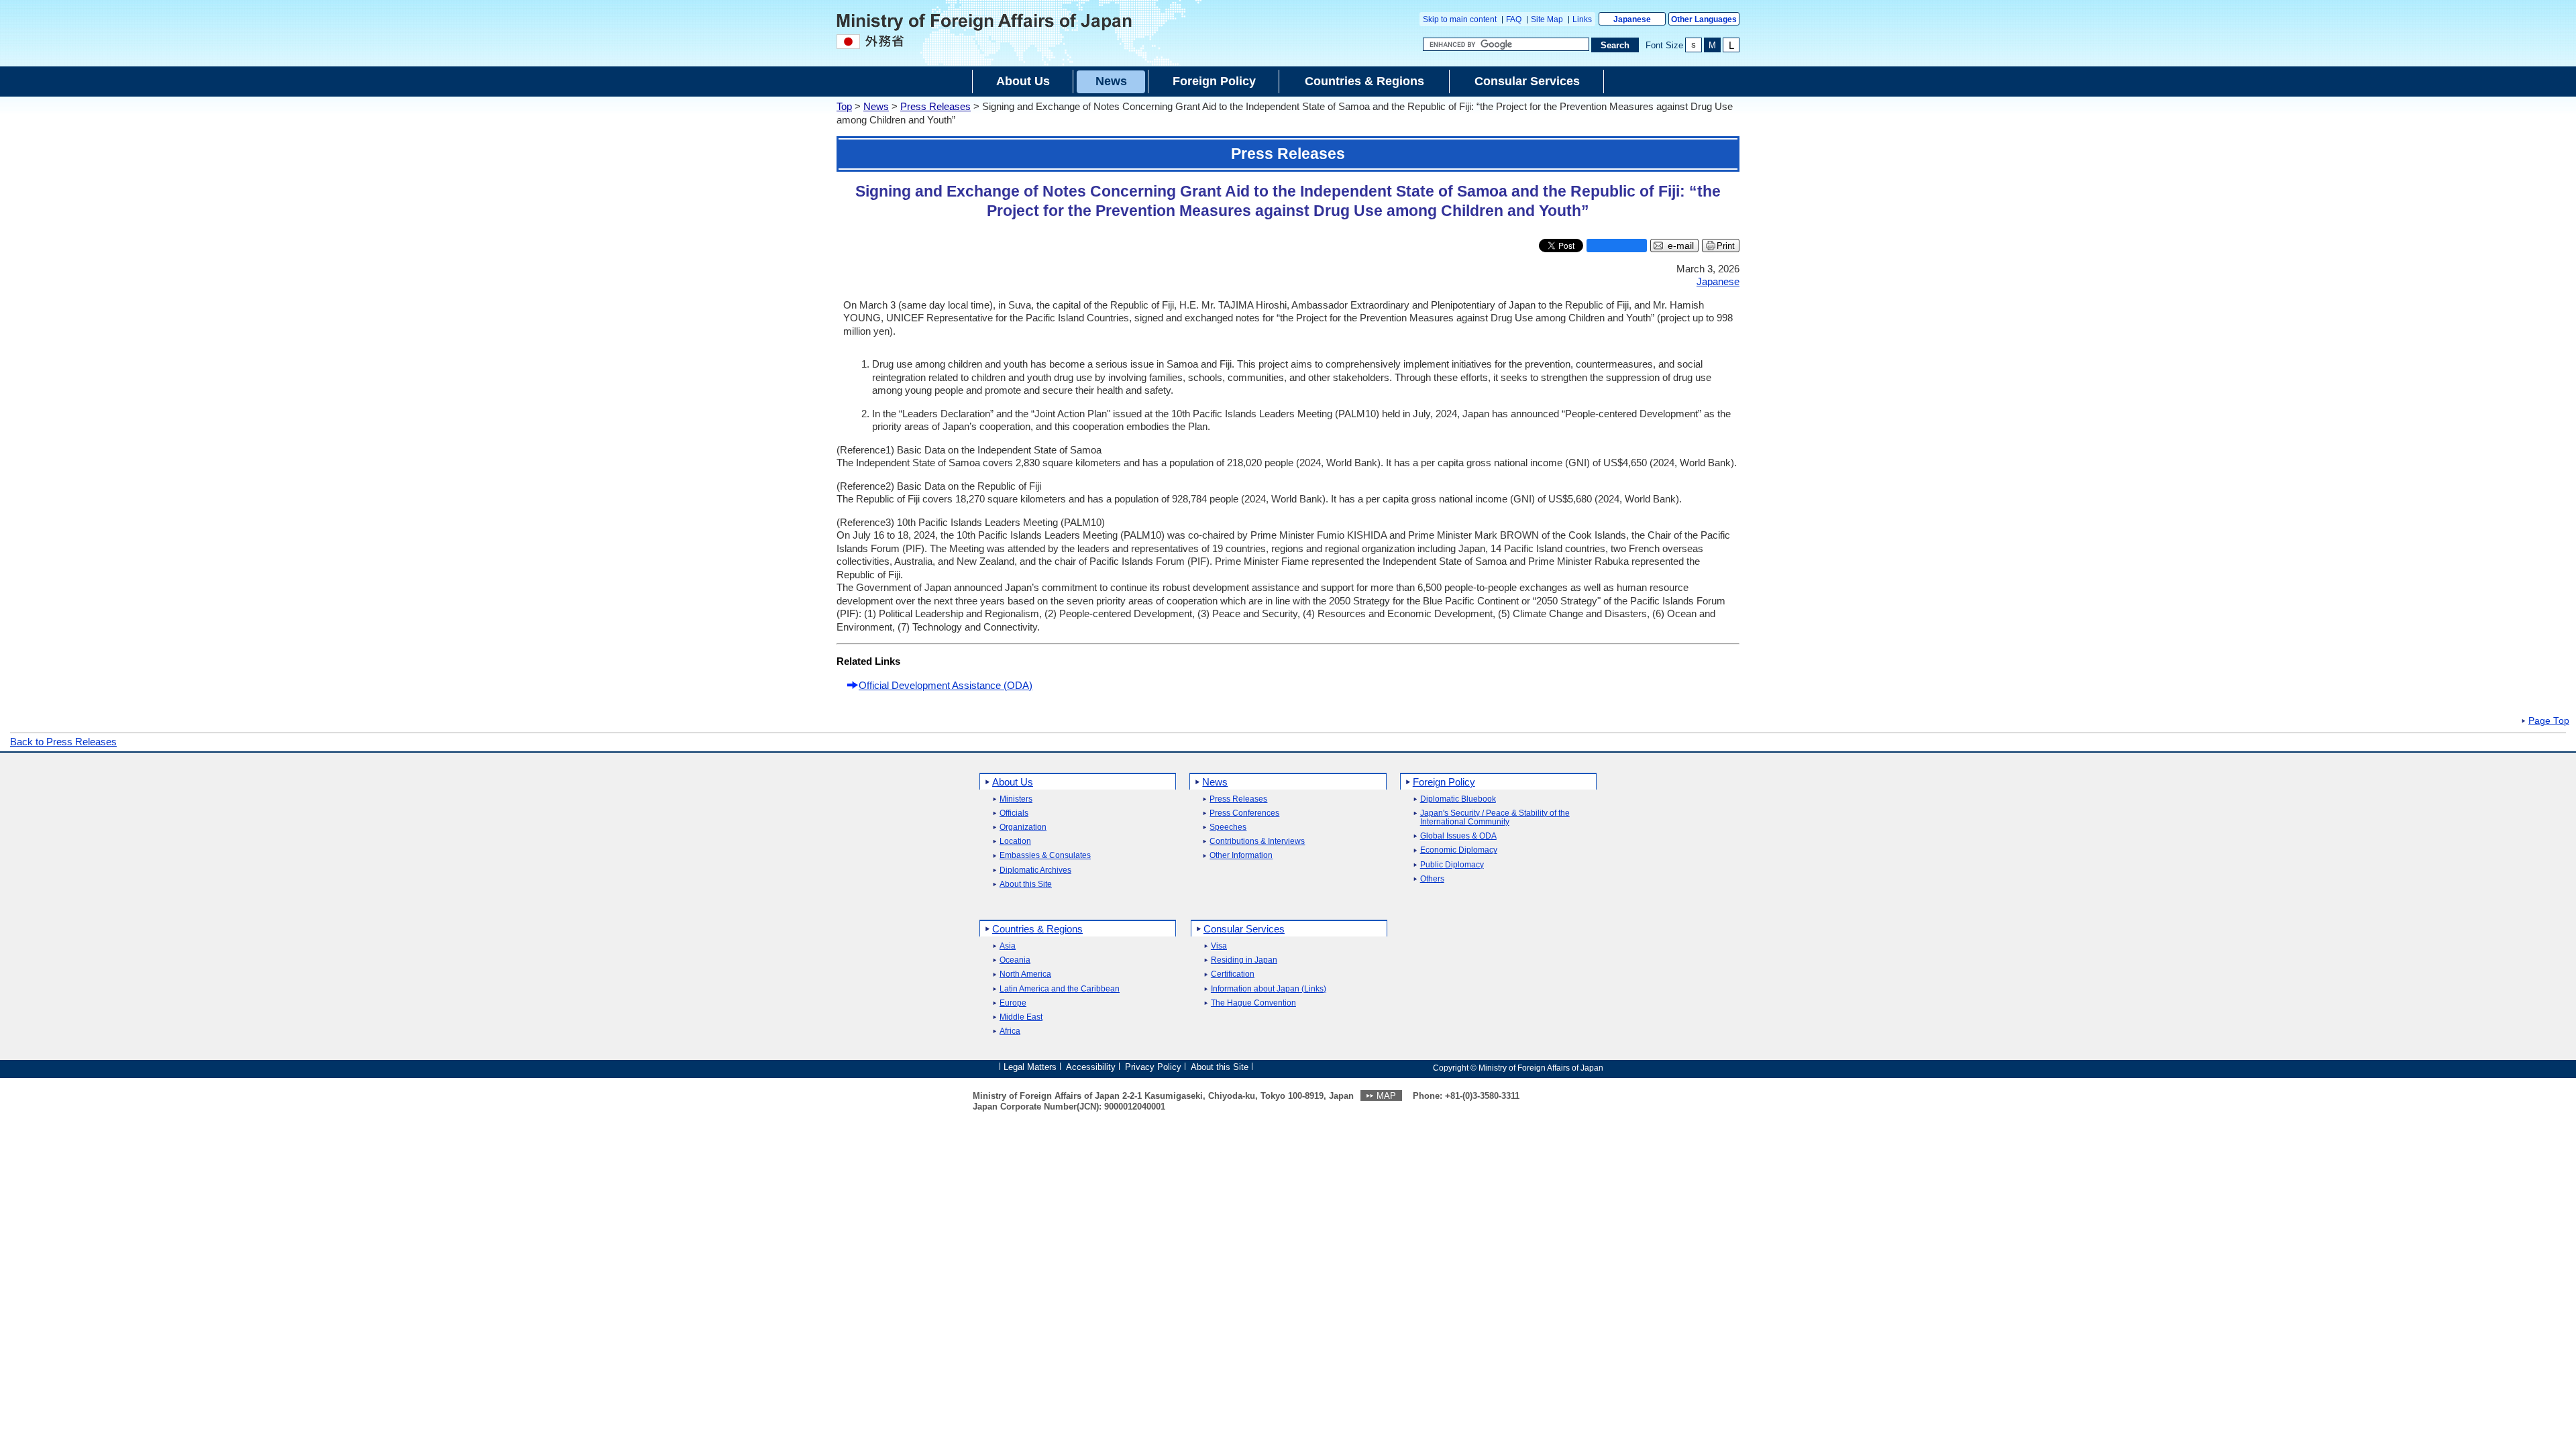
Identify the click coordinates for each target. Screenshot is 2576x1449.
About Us (1013, 782)
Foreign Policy (1444, 782)
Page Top (2549, 721)
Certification (1233, 974)
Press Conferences (1244, 813)
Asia (1008, 946)
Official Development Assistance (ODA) (946, 685)
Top (844, 106)
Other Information (1241, 856)
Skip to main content (1460, 19)
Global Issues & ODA (1458, 836)
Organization (1023, 827)
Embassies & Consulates (1045, 856)
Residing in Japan (1244, 960)
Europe (1013, 1003)
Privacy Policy (1153, 1067)
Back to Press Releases (63, 742)
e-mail (1681, 246)
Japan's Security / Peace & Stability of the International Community (1495, 818)
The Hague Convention (1253, 1003)
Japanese (1632, 19)
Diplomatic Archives (1035, 870)
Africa (1010, 1031)
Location (1015, 842)
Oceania (1015, 960)
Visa (1219, 946)
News (876, 106)
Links (1582, 19)
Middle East (1021, 1017)
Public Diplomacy (1452, 865)
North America (1025, 974)
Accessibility (1091, 1067)
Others (1432, 879)
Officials (1014, 813)
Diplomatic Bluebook (1458, 799)
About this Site (1026, 884)
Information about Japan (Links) (1269, 989)
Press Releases (935, 106)
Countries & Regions (1037, 929)
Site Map (1547, 19)
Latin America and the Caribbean (1060, 989)
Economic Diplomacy (1459, 850)
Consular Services (1244, 929)
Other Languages (1704, 19)
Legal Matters (1030, 1067)
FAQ (1514, 19)
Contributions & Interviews (1257, 842)
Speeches (1228, 827)
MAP (1386, 1096)
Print (1726, 246)
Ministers (1016, 799)
